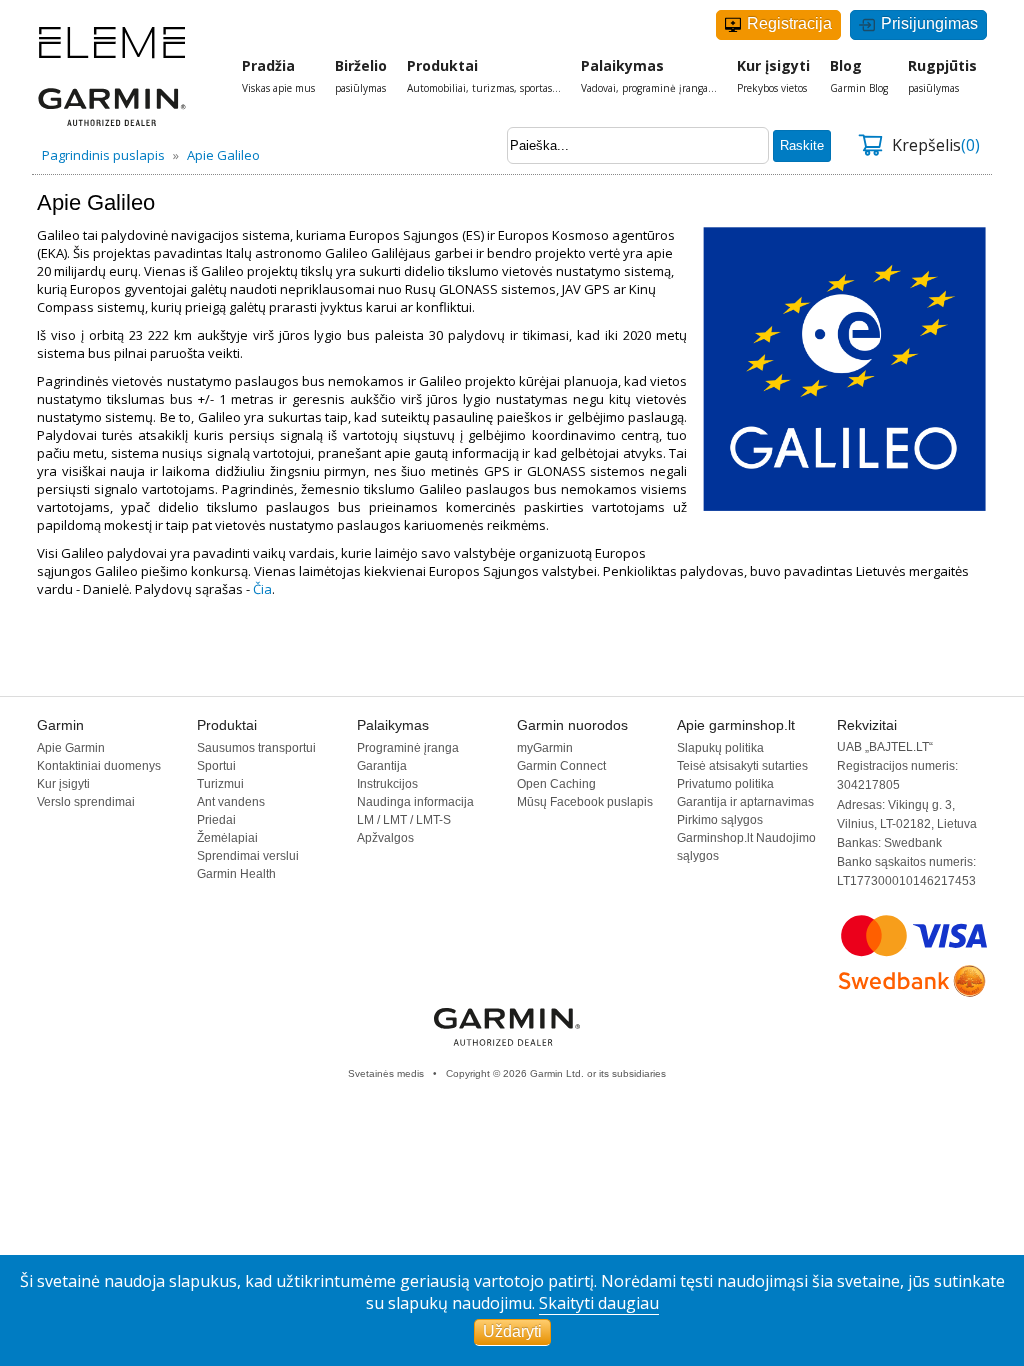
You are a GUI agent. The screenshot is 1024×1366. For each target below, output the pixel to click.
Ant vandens (231, 802)
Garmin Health (236, 874)
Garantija (382, 766)
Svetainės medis (386, 1073)
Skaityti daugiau (599, 1303)
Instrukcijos (387, 784)
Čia (262, 589)
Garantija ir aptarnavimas (745, 802)
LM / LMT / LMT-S (404, 820)
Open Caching (556, 784)
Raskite (802, 145)
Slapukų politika (720, 748)
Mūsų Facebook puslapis (585, 802)
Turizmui (220, 784)
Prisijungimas (927, 23)
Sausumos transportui (256, 748)
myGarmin (545, 748)
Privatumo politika (725, 784)
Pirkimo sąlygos (720, 820)
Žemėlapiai (227, 838)
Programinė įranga (408, 748)
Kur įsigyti (63, 784)
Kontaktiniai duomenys (99, 766)
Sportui (216, 766)
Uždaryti (512, 1331)
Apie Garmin (71, 748)
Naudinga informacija (415, 802)
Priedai (216, 820)
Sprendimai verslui (248, 856)
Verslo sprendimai (86, 802)
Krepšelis (936, 145)
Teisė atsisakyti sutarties (742, 766)
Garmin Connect (561, 766)
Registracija (787, 23)
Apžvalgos (385, 838)
